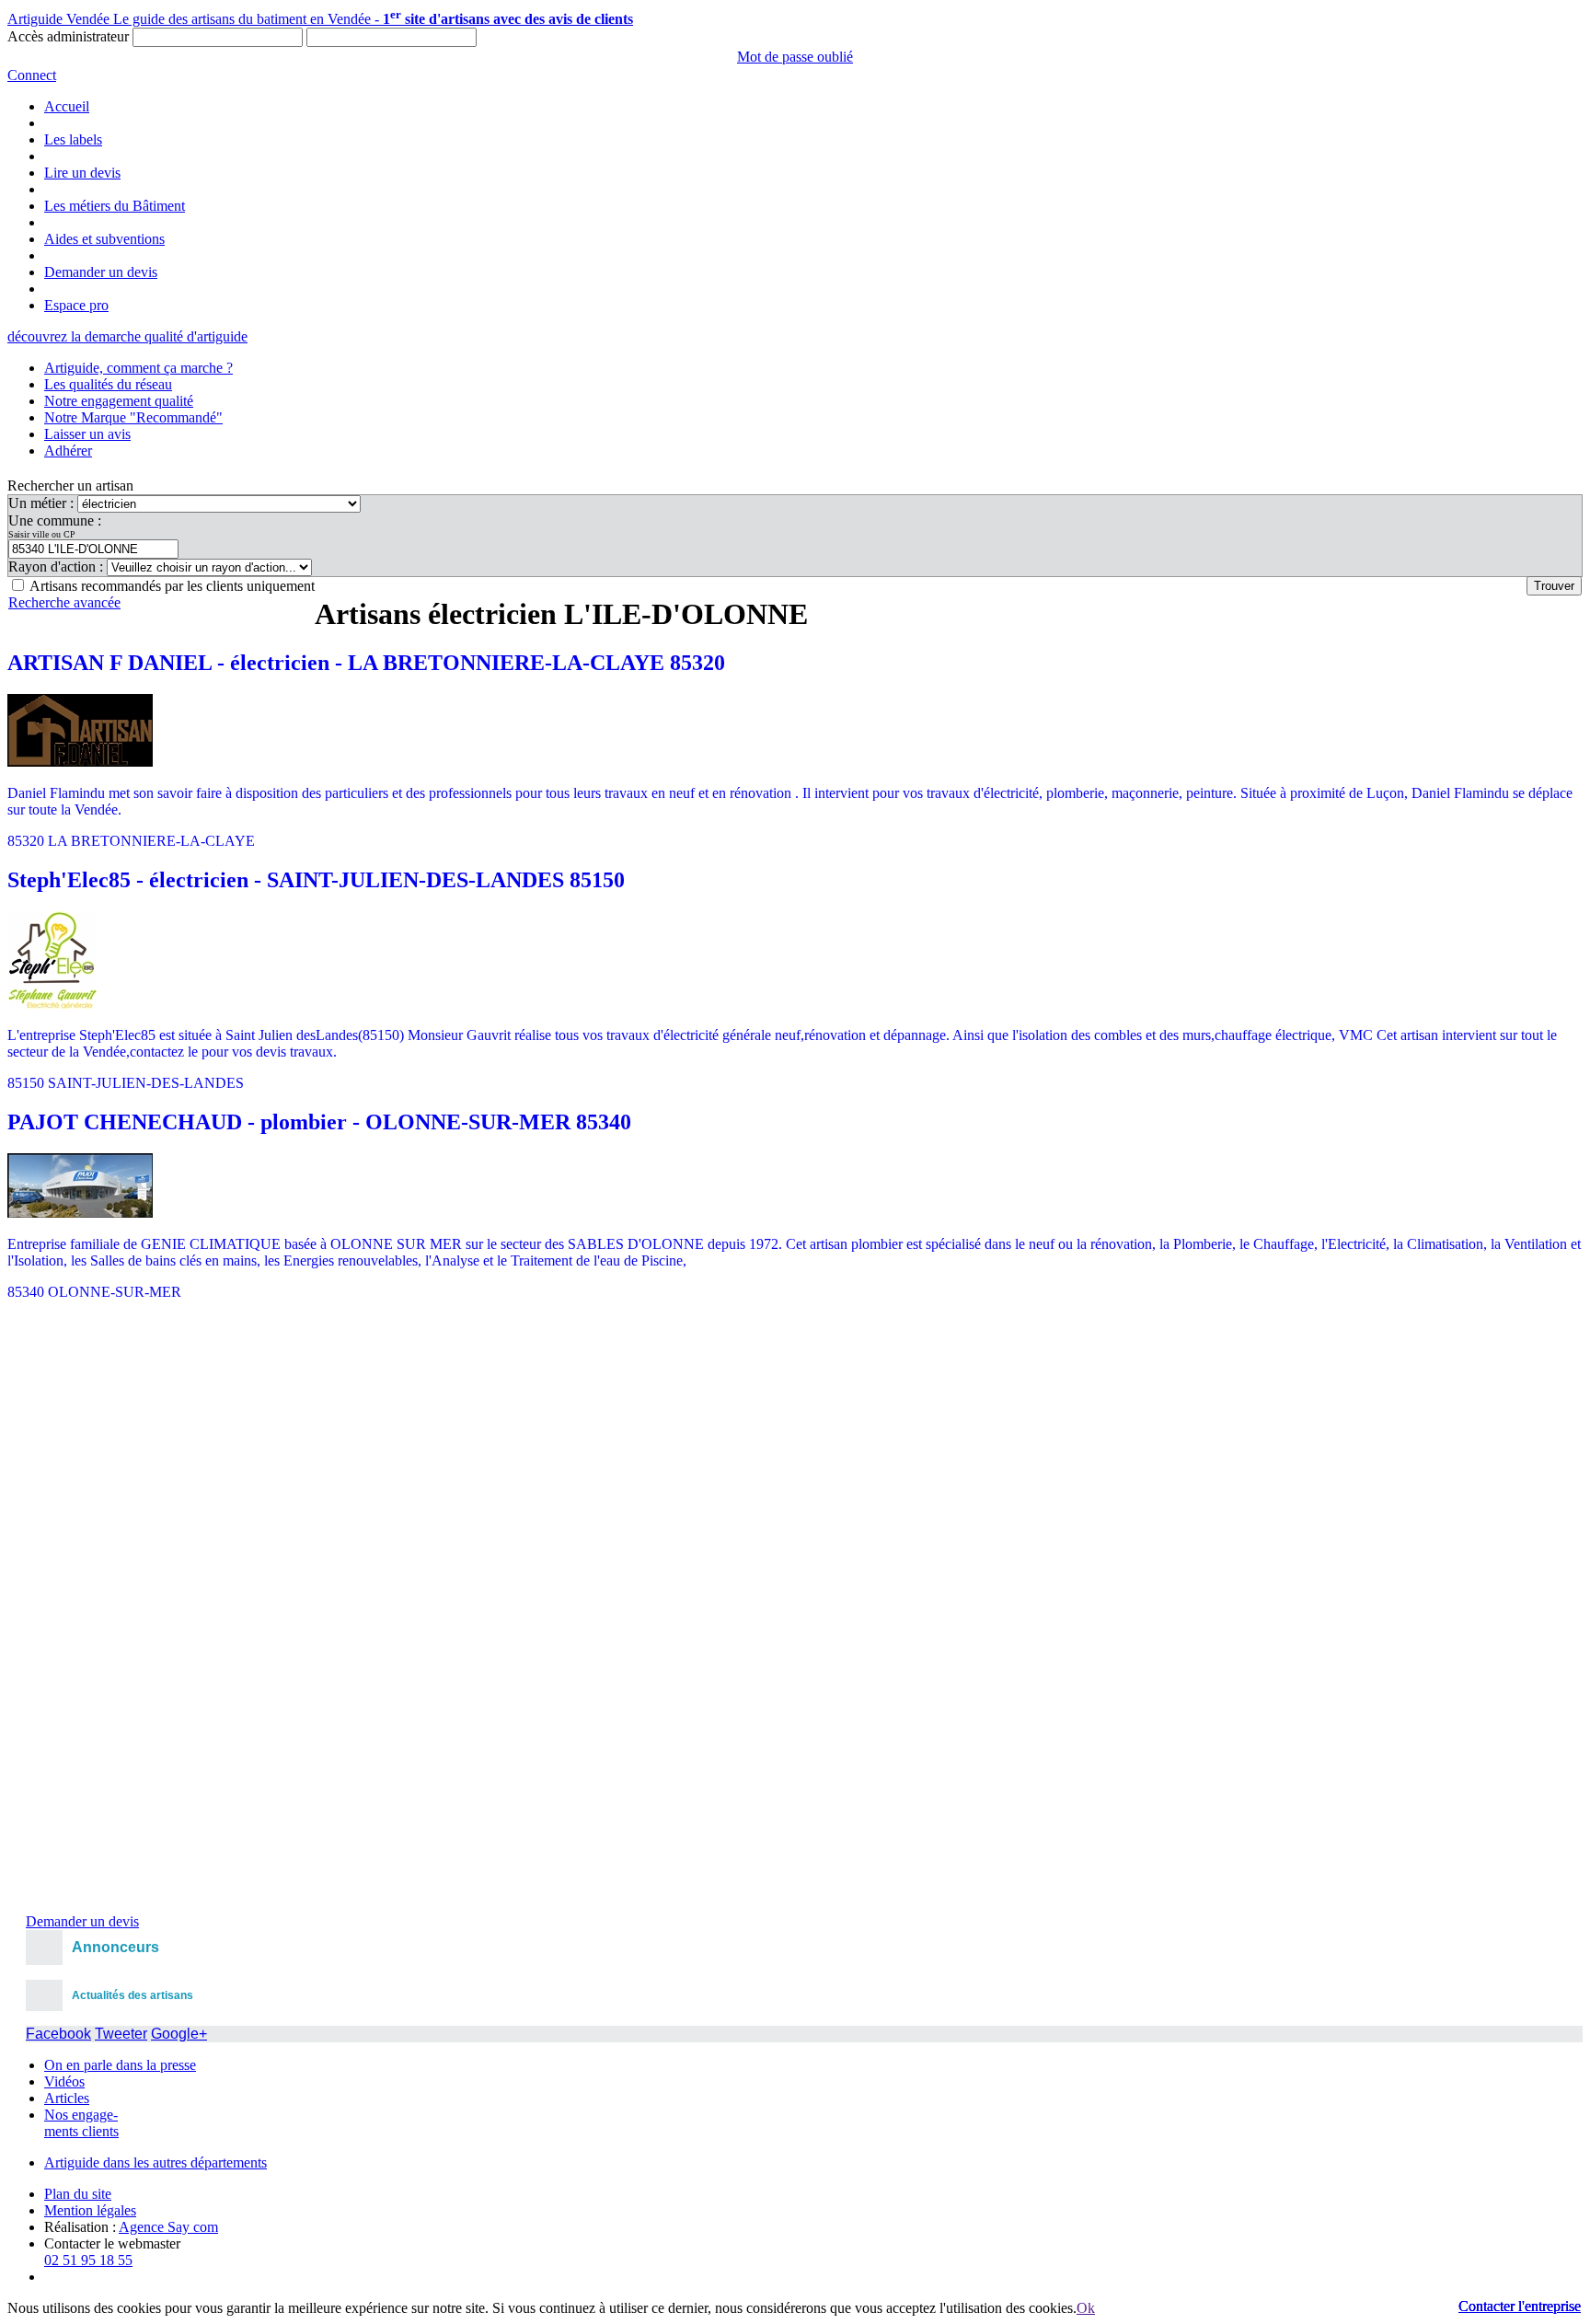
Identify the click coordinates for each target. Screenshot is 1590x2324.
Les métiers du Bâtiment (115, 206)
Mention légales (90, 2210)
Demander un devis (101, 272)
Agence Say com (168, 2227)
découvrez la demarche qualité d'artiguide (127, 336)
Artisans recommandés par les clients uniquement (172, 586)
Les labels (73, 139)
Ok (1086, 2308)
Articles (67, 2098)
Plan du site (78, 2194)
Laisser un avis (87, 434)
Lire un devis (82, 173)
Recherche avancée (64, 602)
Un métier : (43, 503)
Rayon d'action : (58, 567)
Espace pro (76, 305)
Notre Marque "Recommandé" (133, 417)
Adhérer (68, 451)
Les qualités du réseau (108, 384)
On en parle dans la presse (120, 2065)
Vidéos (64, 2081)
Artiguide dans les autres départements (156, 2162)
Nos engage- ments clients (81, 2123)
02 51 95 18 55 (88, 2260)
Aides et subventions (104, 239)
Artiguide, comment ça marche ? (138, 368)
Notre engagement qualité (119, 401)
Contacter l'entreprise (1520, 2306)
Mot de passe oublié (795, 57)
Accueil (67, 106)
